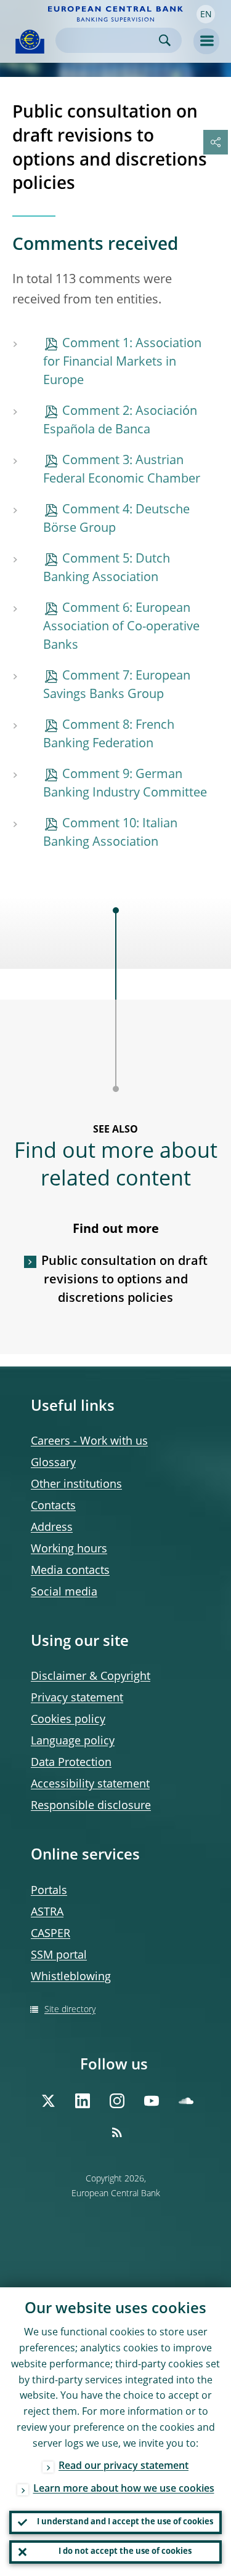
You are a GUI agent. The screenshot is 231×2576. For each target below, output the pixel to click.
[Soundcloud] (186, 2101)
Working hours (69, 1549)
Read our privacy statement (124, 2466)
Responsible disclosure (91, 1806)
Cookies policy (68, 1720)
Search (165, 40)
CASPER (51, 1934)
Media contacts (70, 1571)
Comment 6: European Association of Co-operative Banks (121, 627)
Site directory (70, 2010)
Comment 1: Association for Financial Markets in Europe (122, 363)
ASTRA (47, 1912)
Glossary (53, 1463)
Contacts (53, 1506)
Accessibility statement (90, 1784)
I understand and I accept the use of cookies (125, 2522)
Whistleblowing (71, 1977)
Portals (49, 1891)
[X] (48, 2101)
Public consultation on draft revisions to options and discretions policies (124, 1280)
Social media (64, 1592)
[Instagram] (117, 2101)
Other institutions (76, 1485)
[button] (206, 14)
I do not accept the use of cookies (125, 2552)
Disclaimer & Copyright (91, 1677)
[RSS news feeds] (117, 2132)
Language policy (73, 1741)
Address (52, 1528)
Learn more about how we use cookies (124, 2489)
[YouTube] (152, 2101)
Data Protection (71, 1763)
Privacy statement (77, 1698)
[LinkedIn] (83, 2101)
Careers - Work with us (89, 1442)
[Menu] (206, 41)
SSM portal (59, 1956)
